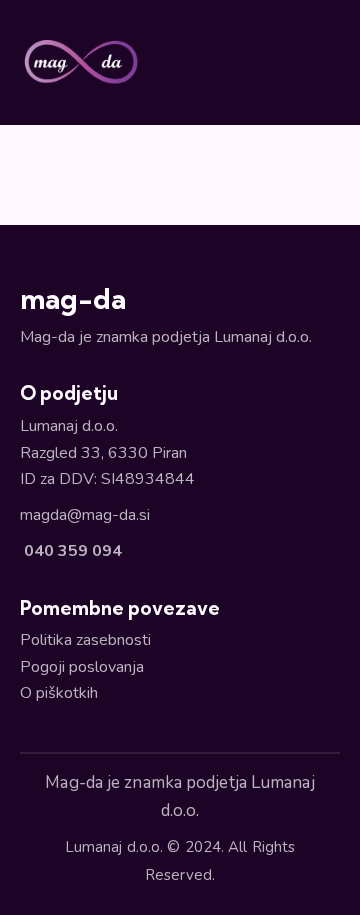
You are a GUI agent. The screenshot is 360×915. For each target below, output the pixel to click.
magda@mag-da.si (85, 515)
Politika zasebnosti (85, 640)
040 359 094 (71, 551)
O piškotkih (59, 693)
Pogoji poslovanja (82, 667)
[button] (334, 62)
